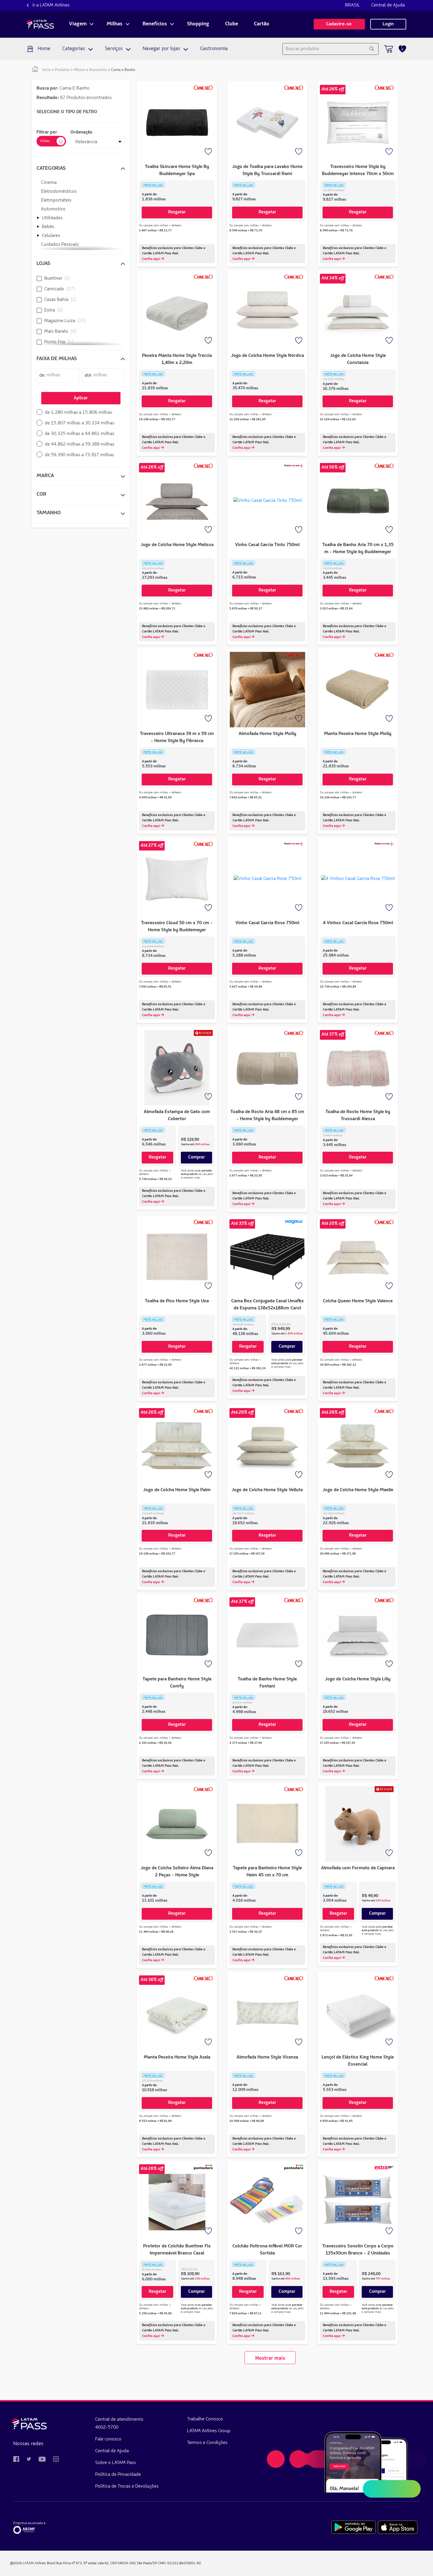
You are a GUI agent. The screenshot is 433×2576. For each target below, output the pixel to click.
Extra (53, 310)
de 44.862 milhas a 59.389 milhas (80, 444)
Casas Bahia (60, 300)
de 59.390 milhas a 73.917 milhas (79, 455)
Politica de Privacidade (118, 2475)
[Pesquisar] (372, 49)
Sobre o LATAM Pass (115, 2463)
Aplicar (81, 398)
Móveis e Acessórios (90, 70)
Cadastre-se (339, 24)
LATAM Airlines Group (209, 2431)
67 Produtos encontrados (74, 98)
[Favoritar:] (209, 152)
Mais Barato (60, 332)
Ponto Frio (59, 342)
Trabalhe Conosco (205, 2419)
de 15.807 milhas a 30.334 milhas (80, 423)
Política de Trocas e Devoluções (127, 2486)
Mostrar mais (270, 2358)
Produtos (62, 70)
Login (388, 24)
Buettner (57, 278)
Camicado (60, 289)
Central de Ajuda (388, 5)
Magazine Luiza (65, 321)
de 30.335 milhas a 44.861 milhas (80, 434)
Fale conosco (108, 2439)
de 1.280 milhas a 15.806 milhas (78, 413)
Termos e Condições (207, 2443)
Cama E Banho (63, 88)
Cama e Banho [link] (123, 70)
